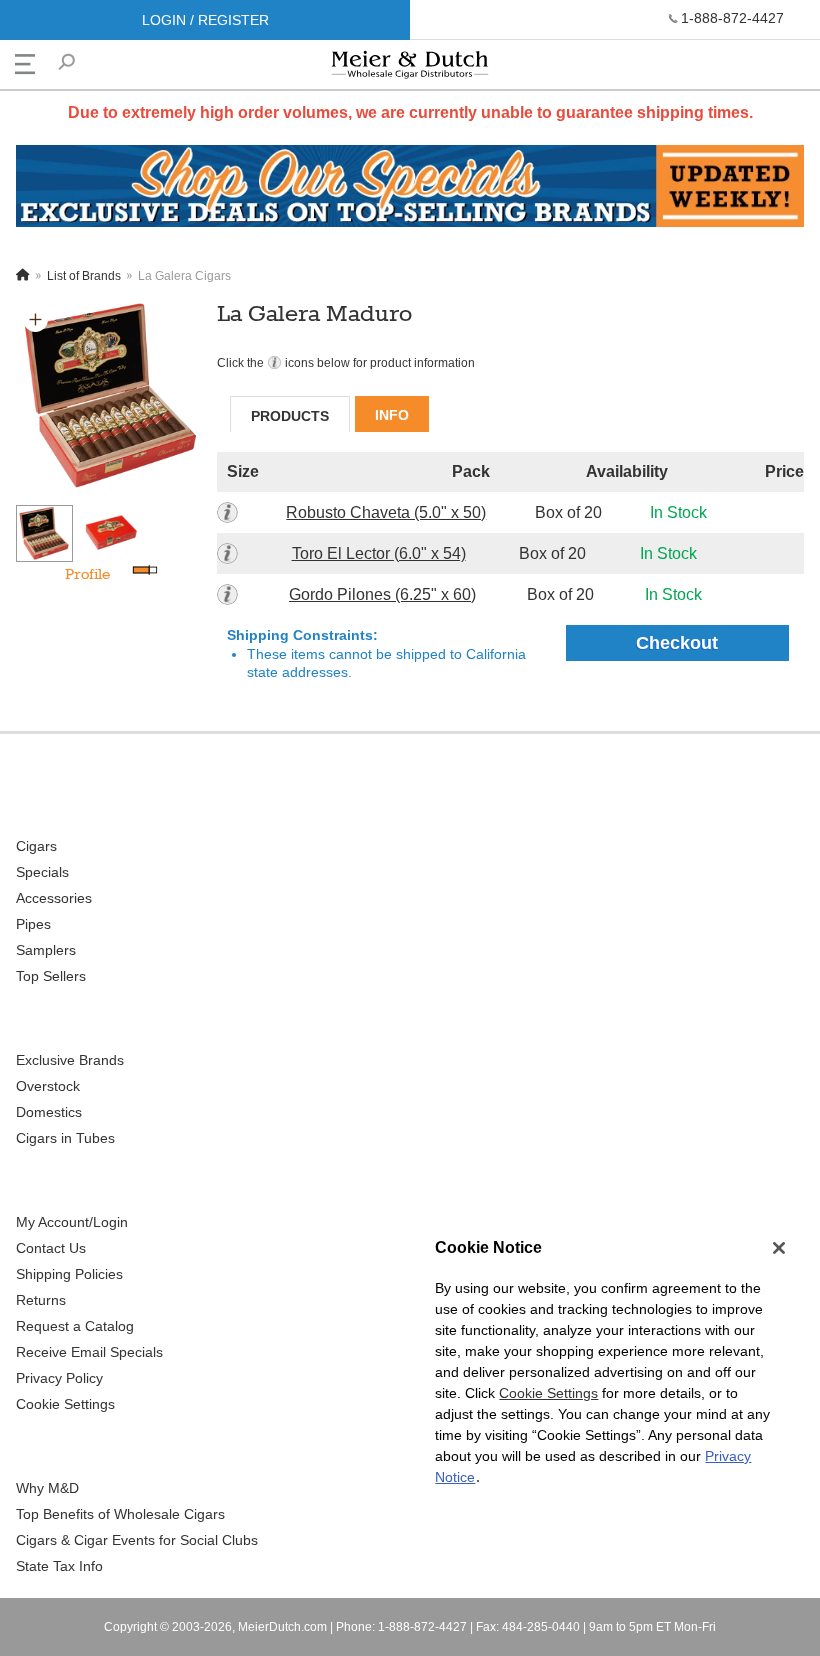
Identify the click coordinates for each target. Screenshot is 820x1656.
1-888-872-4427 (732, 18)
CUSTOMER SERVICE (94, 1179)
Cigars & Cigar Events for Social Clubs (137, 1540)
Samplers (46, 950)
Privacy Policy (59, 1378)
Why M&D (47, 1488)
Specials (42, 872)
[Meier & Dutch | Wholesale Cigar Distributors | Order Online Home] (410, 69)
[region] (607, 1373)
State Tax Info (59, 1566)
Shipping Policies (69, 1274)
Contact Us (51, 1248)
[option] (112, 396)
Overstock (48, 1086)
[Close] (779, 1248)
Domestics (49, 1112)
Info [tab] (392, 415)
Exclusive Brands (70, 1060)
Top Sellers (51, 976)
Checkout (677, 643)
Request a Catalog (75, 1326)
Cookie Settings (548, 1393)
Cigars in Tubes (65, 1138)
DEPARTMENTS (73, 803)
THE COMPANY (73, 1445)
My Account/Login (72, 1222)
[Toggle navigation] (25, 64)
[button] (35, 319)
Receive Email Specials (89, 1352)
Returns (41, 1300)
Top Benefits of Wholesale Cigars (120, 1514)
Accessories (54, 898)
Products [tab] (290, 416)
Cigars (36, 846)
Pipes (33, 924)
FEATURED (56, 1017)
